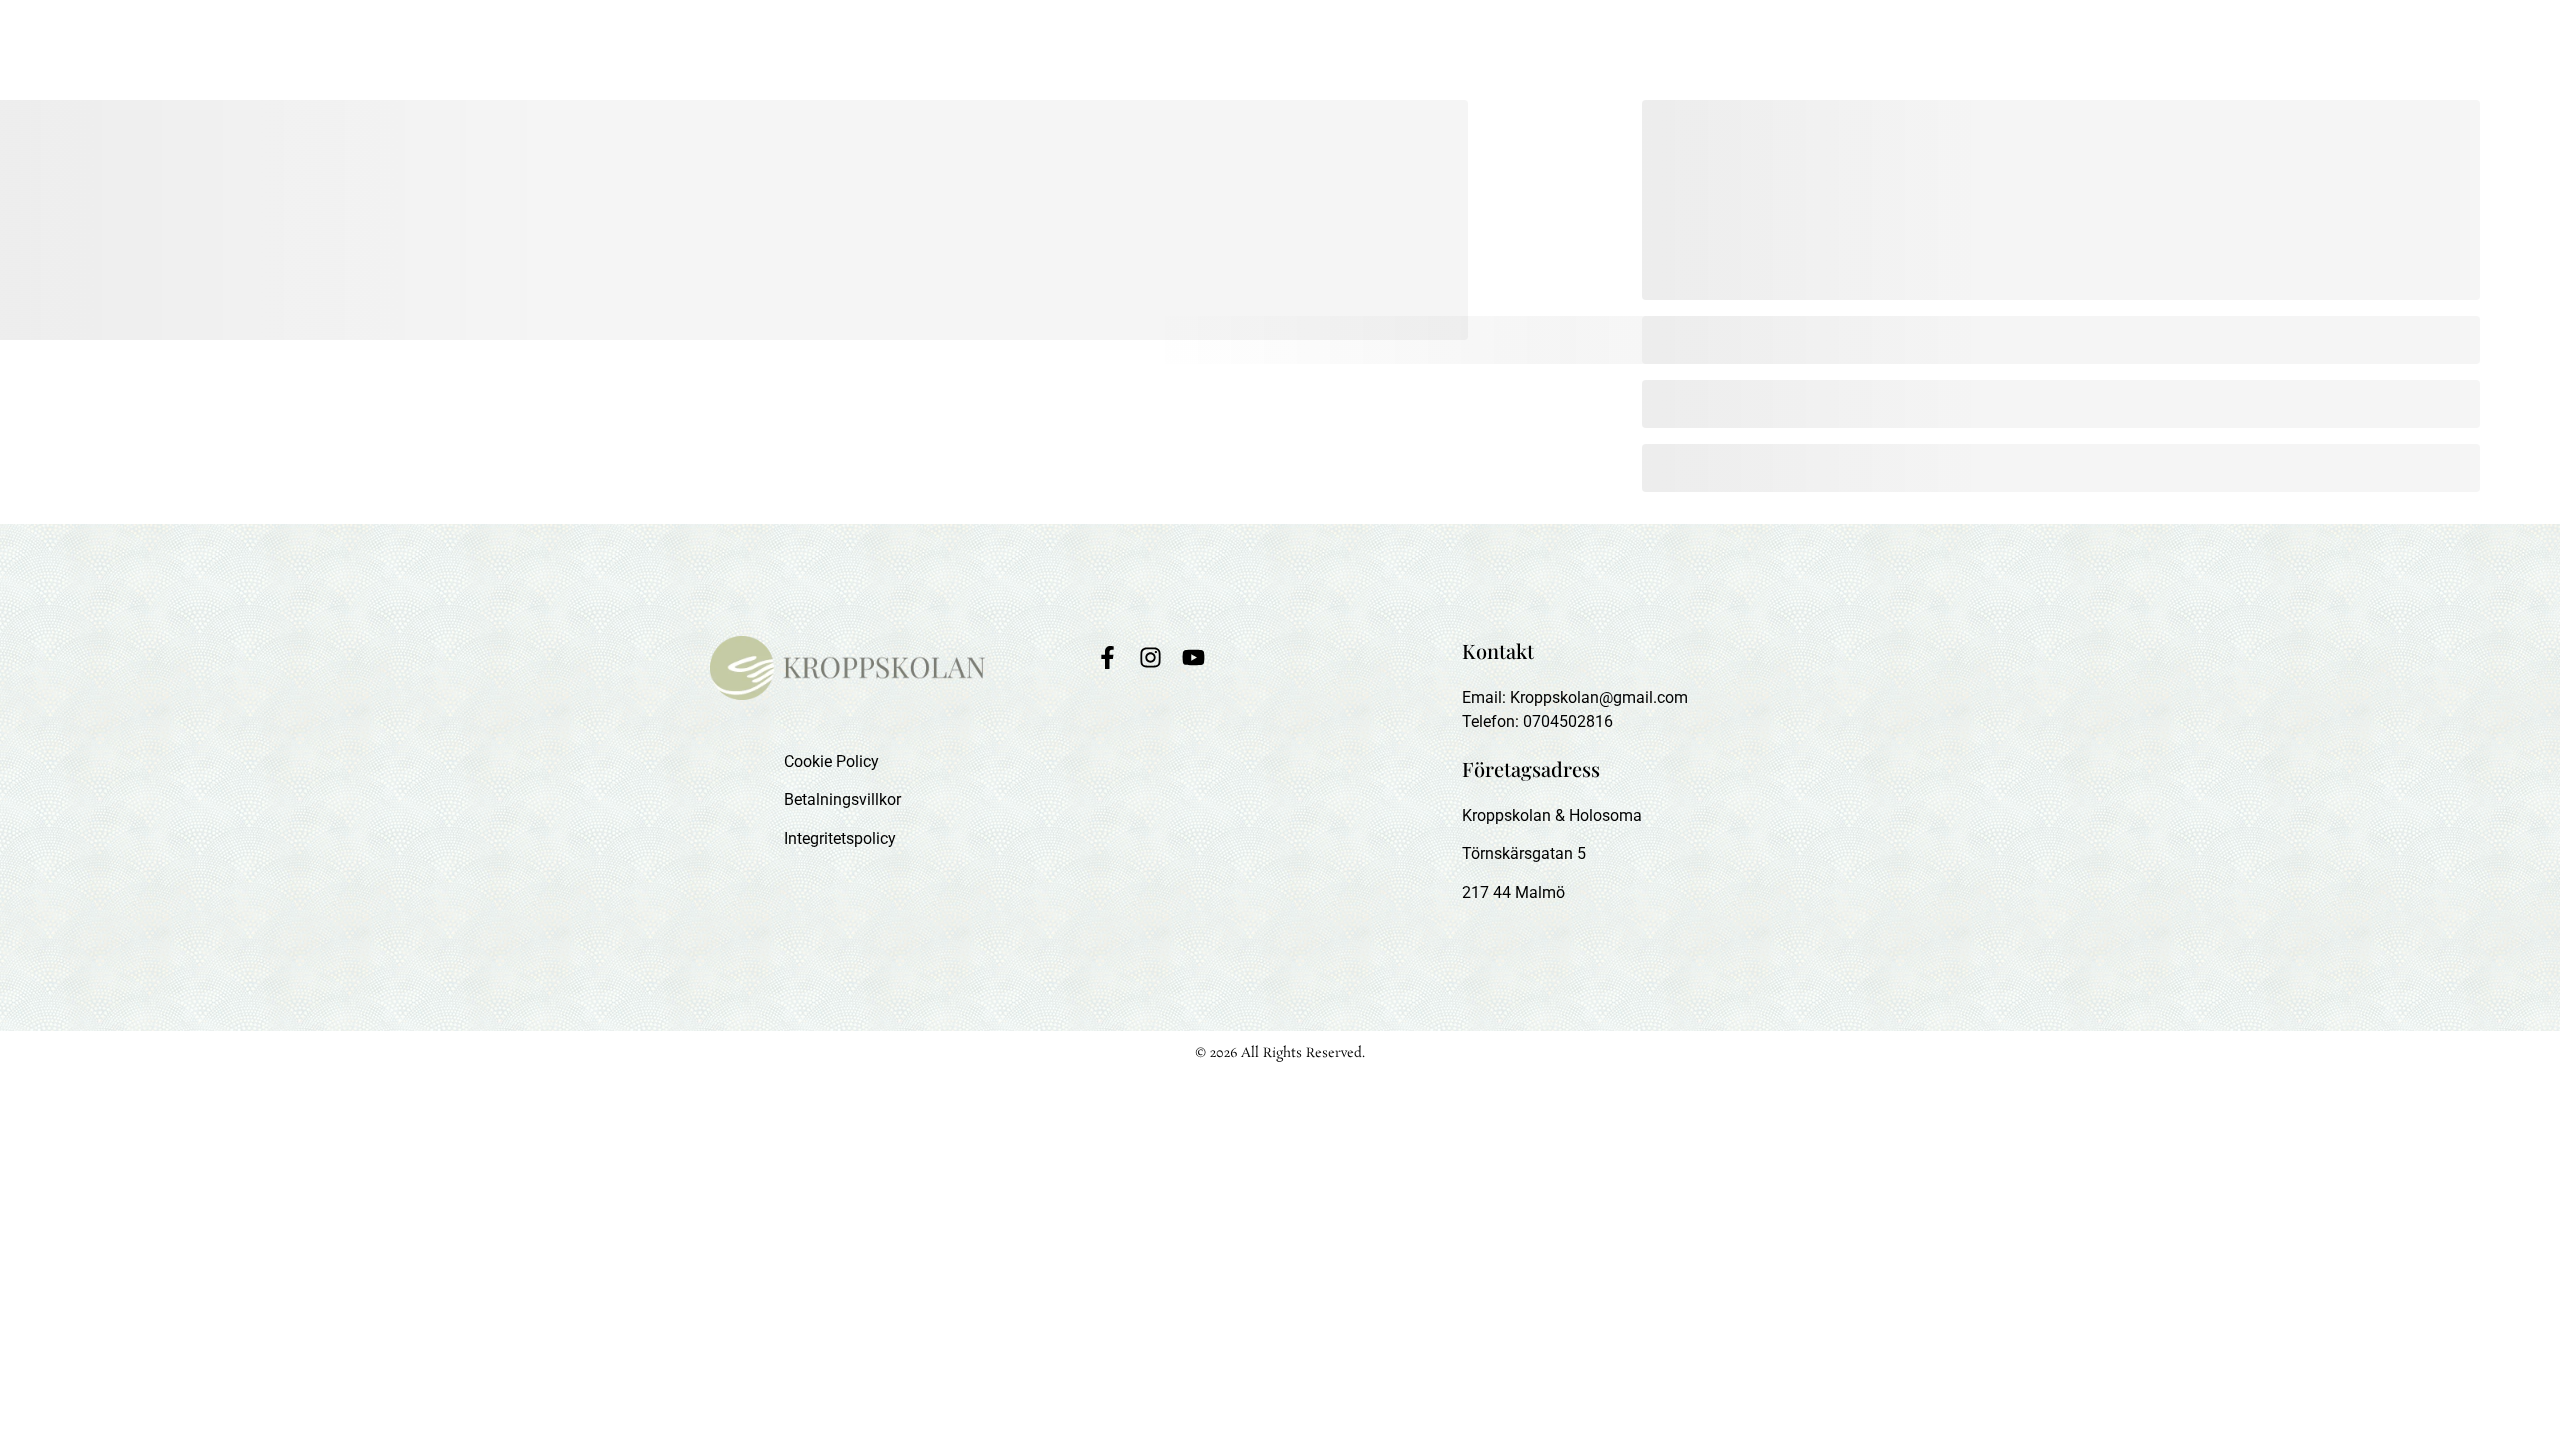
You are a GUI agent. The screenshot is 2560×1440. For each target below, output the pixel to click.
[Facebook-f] (1107, 657)
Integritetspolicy (840, 838)
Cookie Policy (831, 761)
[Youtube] (1193, 657)
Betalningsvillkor (842, 799)
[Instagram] (1150, 657)
